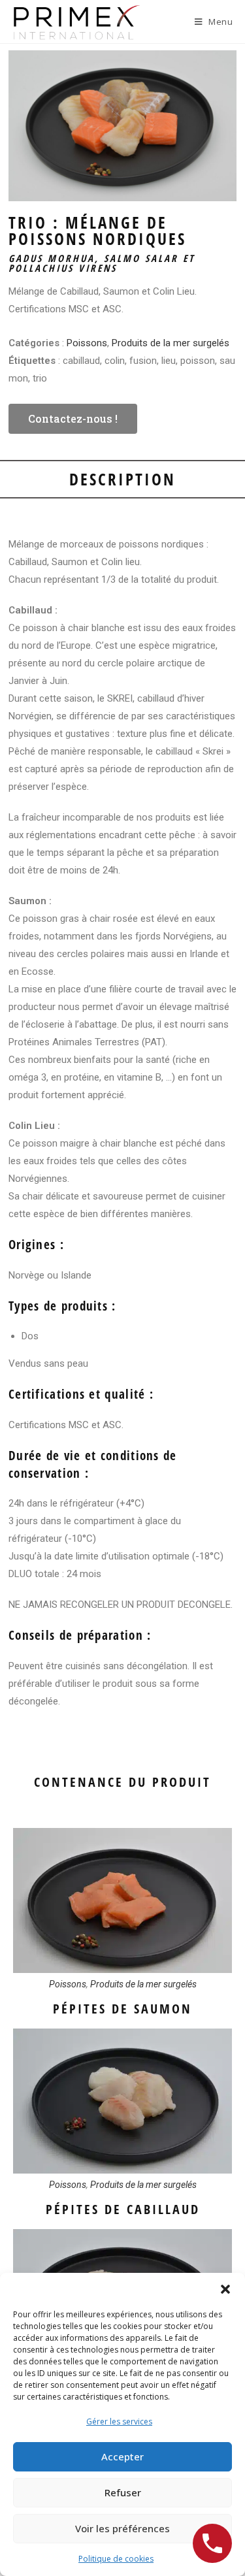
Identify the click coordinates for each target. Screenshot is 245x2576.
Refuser (123, 2492)
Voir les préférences (122, 2528)
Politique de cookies (116, 2559)
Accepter (122, 2456)
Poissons (87, 343)
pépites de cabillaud (123, 2209)
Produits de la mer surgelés (171, 343)
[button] (225, 2289)
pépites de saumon (122, 2009)
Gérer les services (119, 2421)
